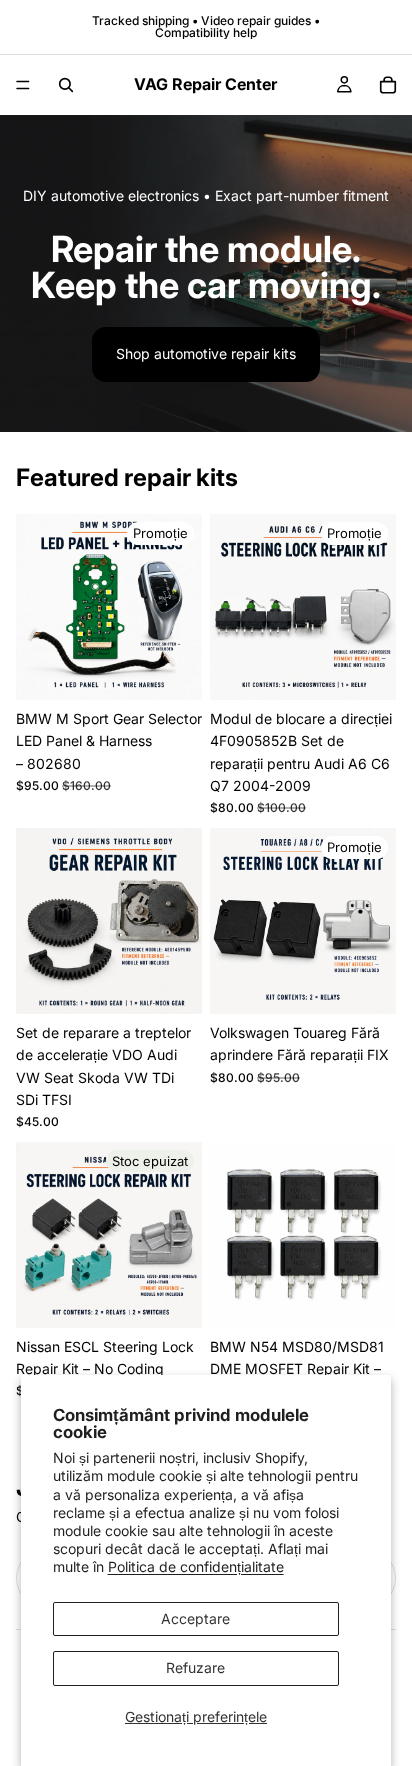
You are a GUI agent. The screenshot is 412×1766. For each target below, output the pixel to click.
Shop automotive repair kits (206, 353)
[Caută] (66, 85)
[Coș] (388, 85)
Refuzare (195, 1667)
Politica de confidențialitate (196, 1566)
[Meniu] (23, 85)
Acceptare (195, 1618)
